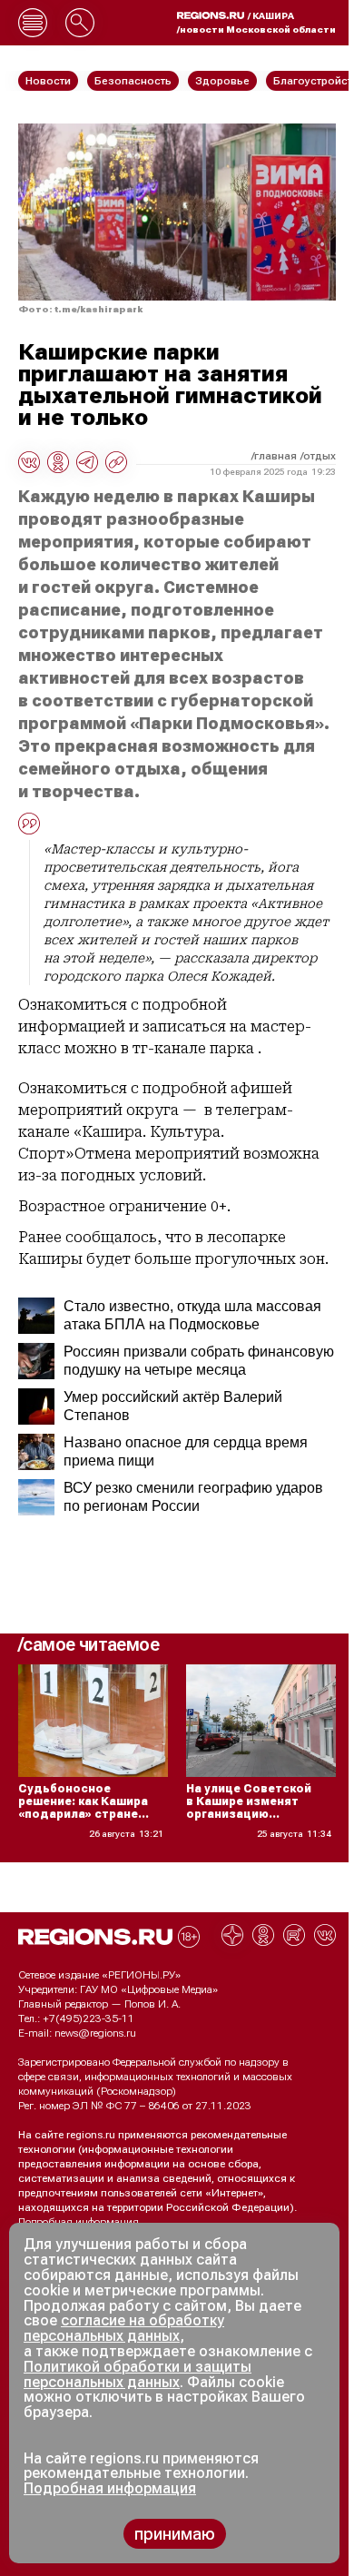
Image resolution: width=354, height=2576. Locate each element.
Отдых (320, 456)
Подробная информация (79, 2222)
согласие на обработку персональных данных (124, 2328)
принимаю (175, 2534)
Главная (275, 456)
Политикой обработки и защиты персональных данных (138, 2374)
